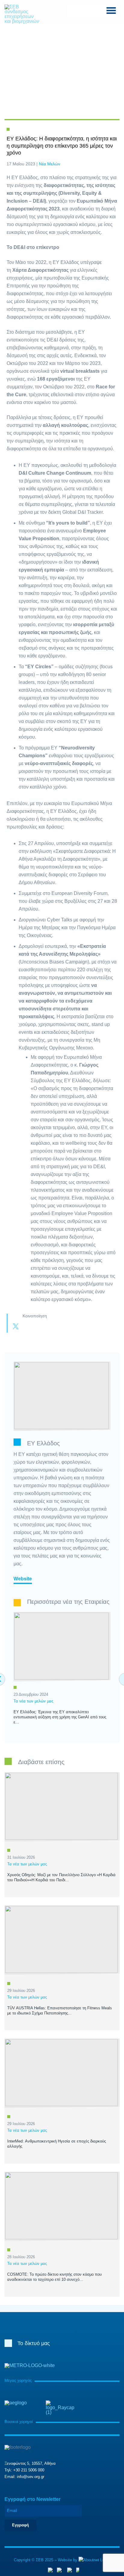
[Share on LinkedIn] (40, 1327)
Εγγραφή (20, 2525)
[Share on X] (16, 1327)
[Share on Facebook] (28, 1327)
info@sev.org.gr (31, 2477)
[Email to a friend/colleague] (52, 1327)
